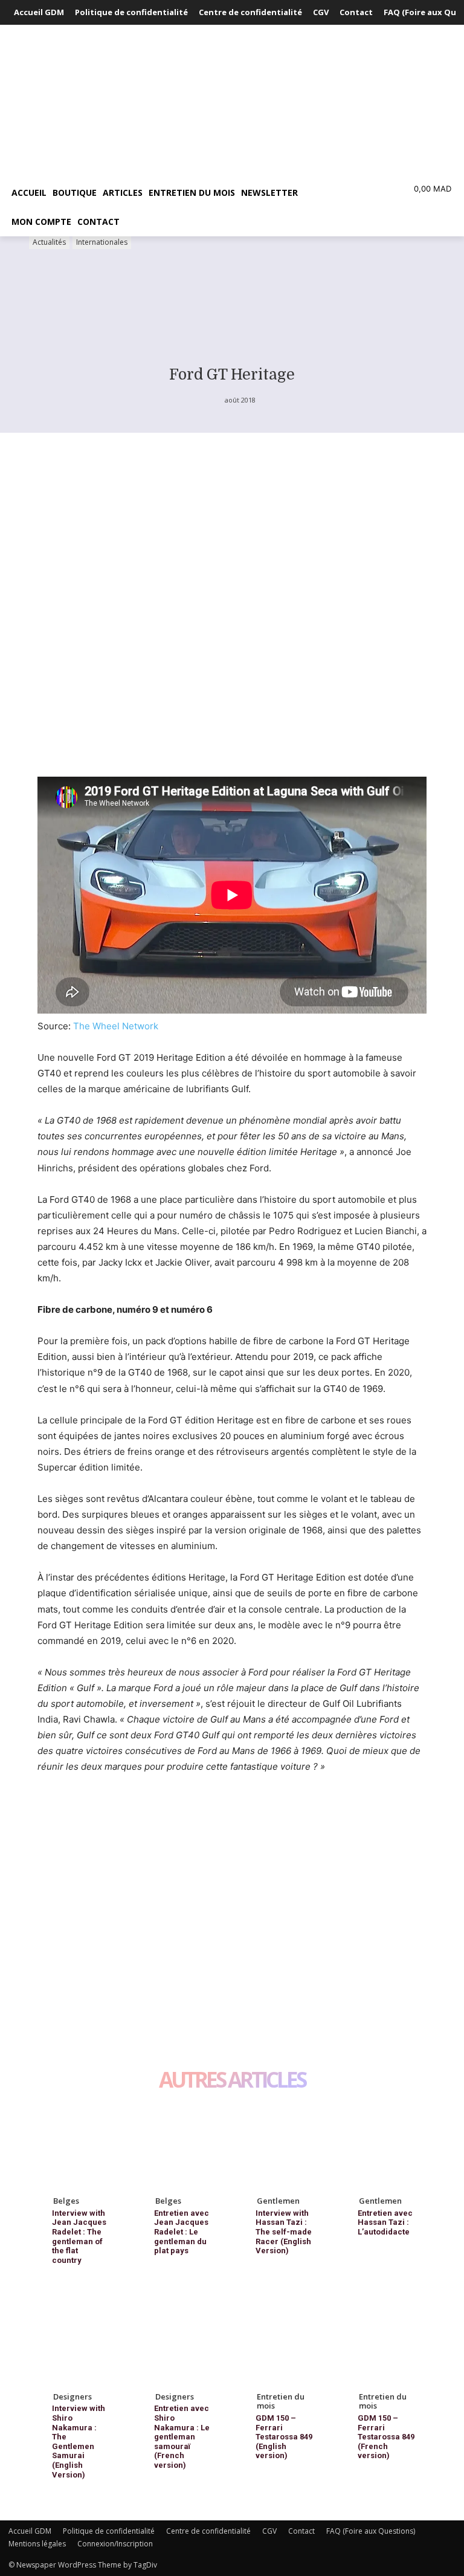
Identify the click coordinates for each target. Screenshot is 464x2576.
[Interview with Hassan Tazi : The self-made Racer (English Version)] (283, 2145)
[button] (332, 193)
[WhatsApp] (133, 1875)
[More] (161, 1875)
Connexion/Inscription (115, 2544)
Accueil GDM (30, 2531)
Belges (66, 2201)
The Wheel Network (116, 1026)
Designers (72, 2396)
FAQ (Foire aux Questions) (371, 2531)
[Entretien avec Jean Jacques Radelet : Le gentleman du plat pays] (182, 2145)
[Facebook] (50, 1875)
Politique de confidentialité (109, 2531)
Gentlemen (278, 2201)
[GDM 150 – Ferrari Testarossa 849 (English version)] (283, 2341)
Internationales (102, 242)
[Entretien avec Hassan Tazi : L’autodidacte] (385, 2145)
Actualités (49, 242)
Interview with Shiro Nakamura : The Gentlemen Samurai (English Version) (79, 2441)
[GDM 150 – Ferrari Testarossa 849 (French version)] (385, 2341)
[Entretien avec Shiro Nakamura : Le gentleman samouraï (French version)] (182, 2341)
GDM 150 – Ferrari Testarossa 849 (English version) (284, 2437)
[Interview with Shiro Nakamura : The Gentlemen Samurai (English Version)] (79, 2341)
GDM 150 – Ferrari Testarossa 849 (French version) (386, 2437)
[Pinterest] (105, 1875)
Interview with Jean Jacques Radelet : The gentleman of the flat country (79, 2237)
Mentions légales (37, 2544)
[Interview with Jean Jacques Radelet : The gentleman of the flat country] (79, 2145)
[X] (77, 1875)
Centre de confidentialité (208, 2531)
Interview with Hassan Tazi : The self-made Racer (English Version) (284, 2232)
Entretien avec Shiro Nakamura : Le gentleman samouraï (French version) (182, 2437)
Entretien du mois (281, 2401)
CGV (269, 2531)
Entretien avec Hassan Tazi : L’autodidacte (385, 2222)
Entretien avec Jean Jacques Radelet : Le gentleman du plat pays (182, 2232)
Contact (301, 2531)
